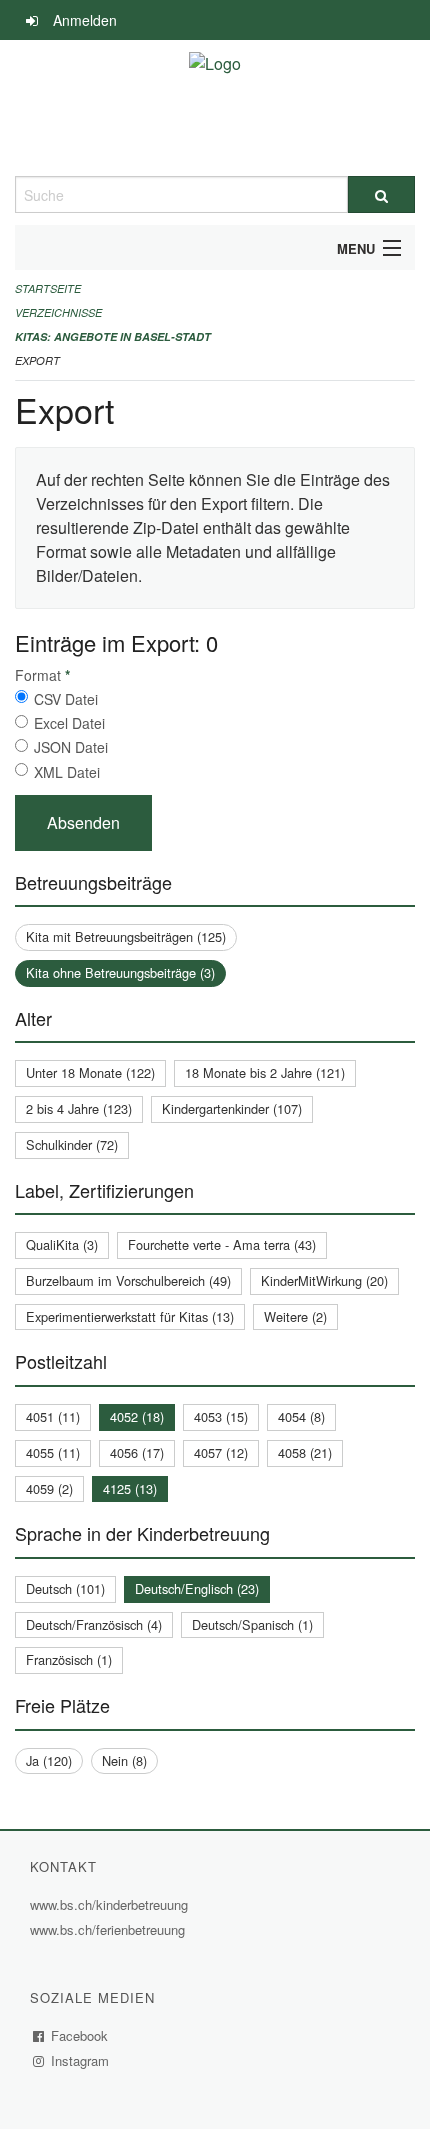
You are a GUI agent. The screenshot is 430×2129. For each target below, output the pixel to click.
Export (37, 360)
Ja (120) (49, 1760)
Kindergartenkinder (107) (232, 1108)
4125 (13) (130, 1488)
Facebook (80, 2035)
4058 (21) (305, 1452)
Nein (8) (124, 1760)
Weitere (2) (295, 1316)
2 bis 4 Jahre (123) (79, 1108)
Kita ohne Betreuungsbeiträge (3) (120, 972)
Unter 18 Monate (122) (90, 1072)
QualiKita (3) (62, 1244)
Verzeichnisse (58, 312)
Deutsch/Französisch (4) (94, 1624)
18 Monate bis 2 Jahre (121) (265, 1072)
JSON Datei (71, 747)
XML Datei (67, 772)
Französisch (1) (69, 1659)
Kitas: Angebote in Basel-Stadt (113, 336)
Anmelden (85, 20)
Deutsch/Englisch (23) (197, 1588)
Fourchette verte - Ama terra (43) (222, 1244)
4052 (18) (137, 1416)
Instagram (80, 2060)
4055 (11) (53, 1452)
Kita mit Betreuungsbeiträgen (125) (126, 936)
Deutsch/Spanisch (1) (252, 1624)
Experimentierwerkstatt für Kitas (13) (130, 1316)
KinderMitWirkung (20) (324, 1280)
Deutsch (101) (65, 1588)
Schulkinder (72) (72, 1144)
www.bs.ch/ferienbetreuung (110, 1929)
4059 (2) (49, 1488)
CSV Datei (66, 699)
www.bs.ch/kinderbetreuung (111, 1904)
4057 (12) (221, 1452)
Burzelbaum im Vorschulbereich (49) (128, 1280)
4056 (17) (137, 1452)
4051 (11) (53, 1416)
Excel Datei (69, 723)
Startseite (48, 288)
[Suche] (381, 194)
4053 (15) (221, 1416)
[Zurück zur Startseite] (215, 108)
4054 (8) (301, 1416)
